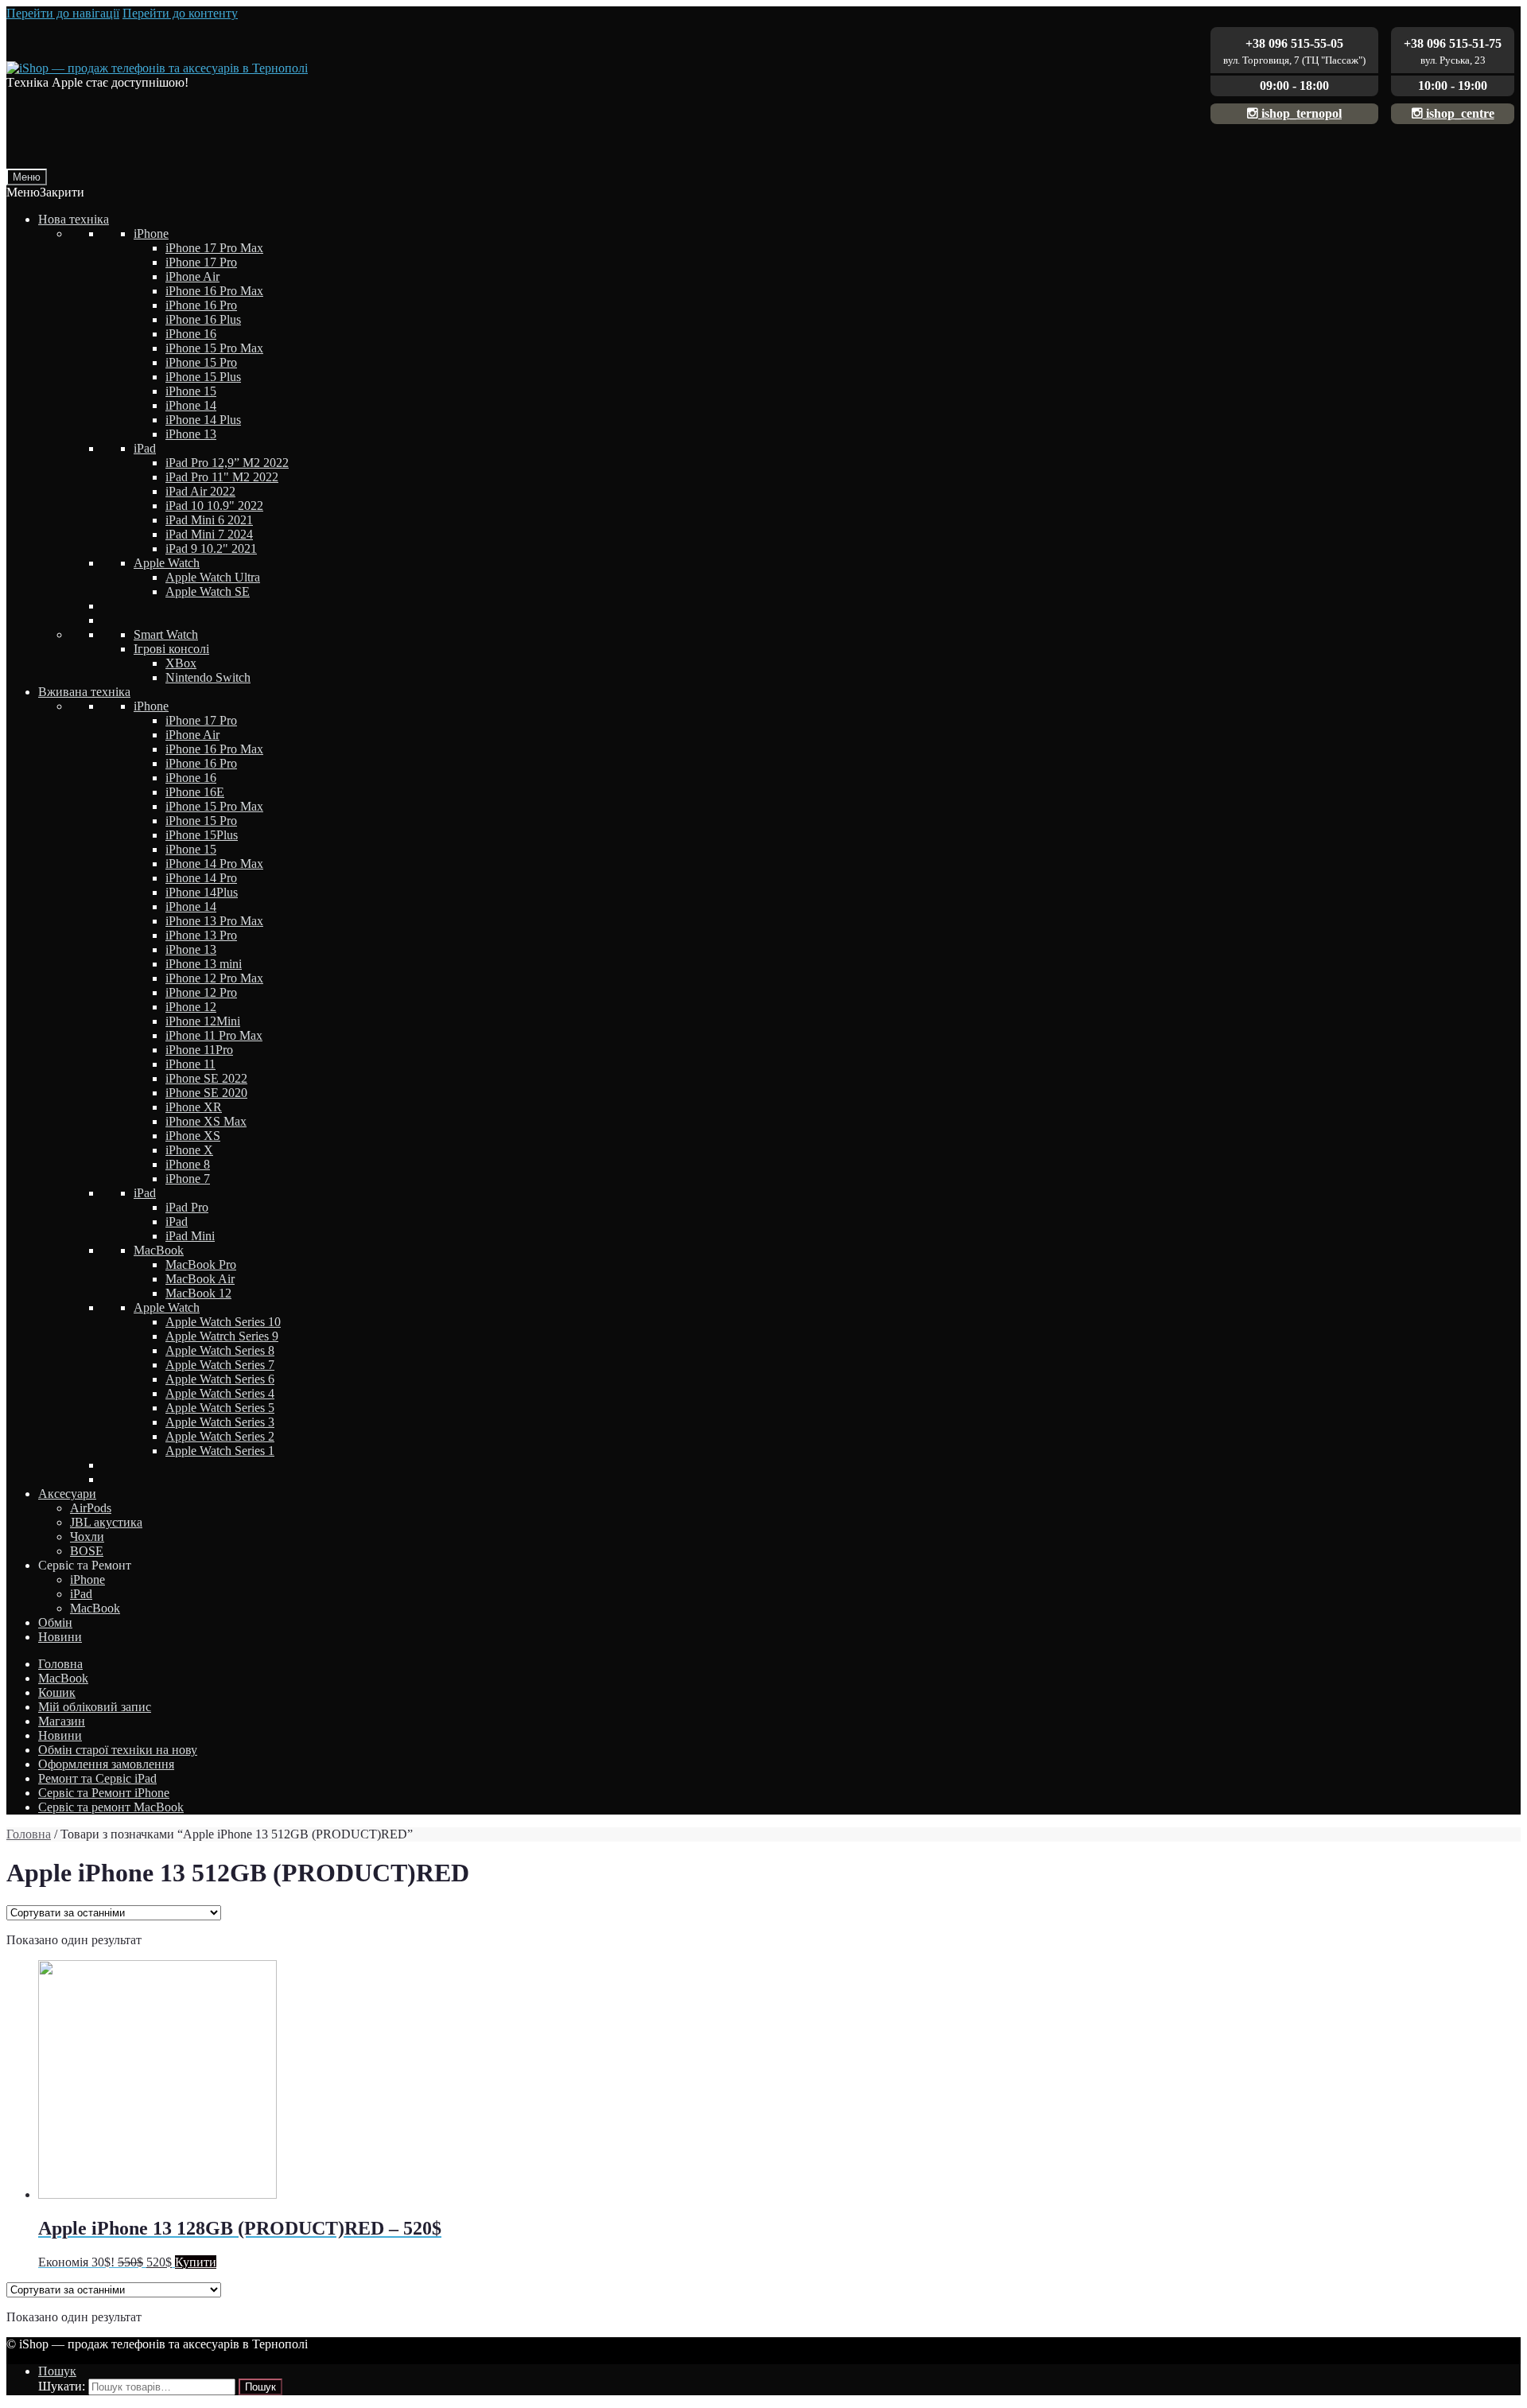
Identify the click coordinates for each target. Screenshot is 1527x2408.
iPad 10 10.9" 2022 (214, 506)
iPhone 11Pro (199, 1050)
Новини (60, 1637)
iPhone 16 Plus (203, 319)
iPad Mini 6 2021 (209, 520)
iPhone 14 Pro (201, 878)
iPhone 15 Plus (203, 377)
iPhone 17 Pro (201, 262)
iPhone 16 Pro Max (214, 291)
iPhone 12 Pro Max (214, 978)
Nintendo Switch (208, 677)
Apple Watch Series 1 (220, 1451)
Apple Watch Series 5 (220, 1408)
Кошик (57, 1692)
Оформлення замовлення (106, 1764)
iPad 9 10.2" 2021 (211, 549)
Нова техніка (74, 219)
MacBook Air (200, 1279)
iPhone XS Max (206, 1121)
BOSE (87, 1551)
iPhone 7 (188, 1179)
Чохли (87, 1537)
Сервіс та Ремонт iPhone (104, 1793)
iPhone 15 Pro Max (214, 348)
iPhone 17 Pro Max (214, 248)
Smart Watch (166, 634)
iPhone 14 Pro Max (214, 864)
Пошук (57, 2371)
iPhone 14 (191, 405)
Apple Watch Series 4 (220, 1393)
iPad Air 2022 (200, 491)
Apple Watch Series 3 (220, 1422)
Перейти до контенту (180, 13)
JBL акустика (106, 1522)
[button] (45, 192)
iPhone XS (193, 1136)
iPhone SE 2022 (206, 1078)
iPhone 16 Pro (201, 305)
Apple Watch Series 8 (220, 1350)
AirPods (91, 1508)
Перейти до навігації (63, 13)
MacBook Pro (201, 1264)
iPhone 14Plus (202, 892)
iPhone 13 (191, 434)
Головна (60, 1664)
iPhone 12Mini (203, 1021)
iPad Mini (190, 1236)
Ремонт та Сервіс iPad (97, 1778)
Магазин (62, 1721)
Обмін (55, 1622)
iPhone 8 (188, 1164)
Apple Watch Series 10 (223, 1322)
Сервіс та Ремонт (85, 1565)
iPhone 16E (195, 792)
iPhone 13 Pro (201, 935)
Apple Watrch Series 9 (222, 1336)
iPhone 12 (191, 1007)
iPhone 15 (191, 391)
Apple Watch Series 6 (220, 1379)
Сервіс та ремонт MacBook (111, 1807)
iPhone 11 (190, 1064)
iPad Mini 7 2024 (209, 534)
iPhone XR (194, 1107)
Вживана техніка (84, 692)
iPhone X (189, 1150)
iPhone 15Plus (202, 835)
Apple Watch (167, 563)
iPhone (151, 233)
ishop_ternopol (1300, 113)
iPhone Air (192, 276)
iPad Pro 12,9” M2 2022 (227, 463)
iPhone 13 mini (204, 964)
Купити (196, 2262)
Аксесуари (67, 1494)
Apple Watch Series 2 (220, 1436)
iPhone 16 (191, 334)
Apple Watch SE (208, 591)
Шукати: (62, 2386)
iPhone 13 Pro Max (214, 921)
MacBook (159, 1250)
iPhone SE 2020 (206, 1093)
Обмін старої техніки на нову (118, 1750)
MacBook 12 (198, 1293)
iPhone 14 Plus (203, 420)
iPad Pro (187, 1207)
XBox (181, 663)
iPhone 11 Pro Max (214, 1035)
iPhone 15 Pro (201, 362)
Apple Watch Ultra (213, 577)
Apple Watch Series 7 (220, 1365)
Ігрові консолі (171, 649)
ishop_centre (1459, 113)
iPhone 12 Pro (201, 992)
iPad (145, 448)
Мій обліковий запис (95, 1707)
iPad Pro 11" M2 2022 (222, 477)
